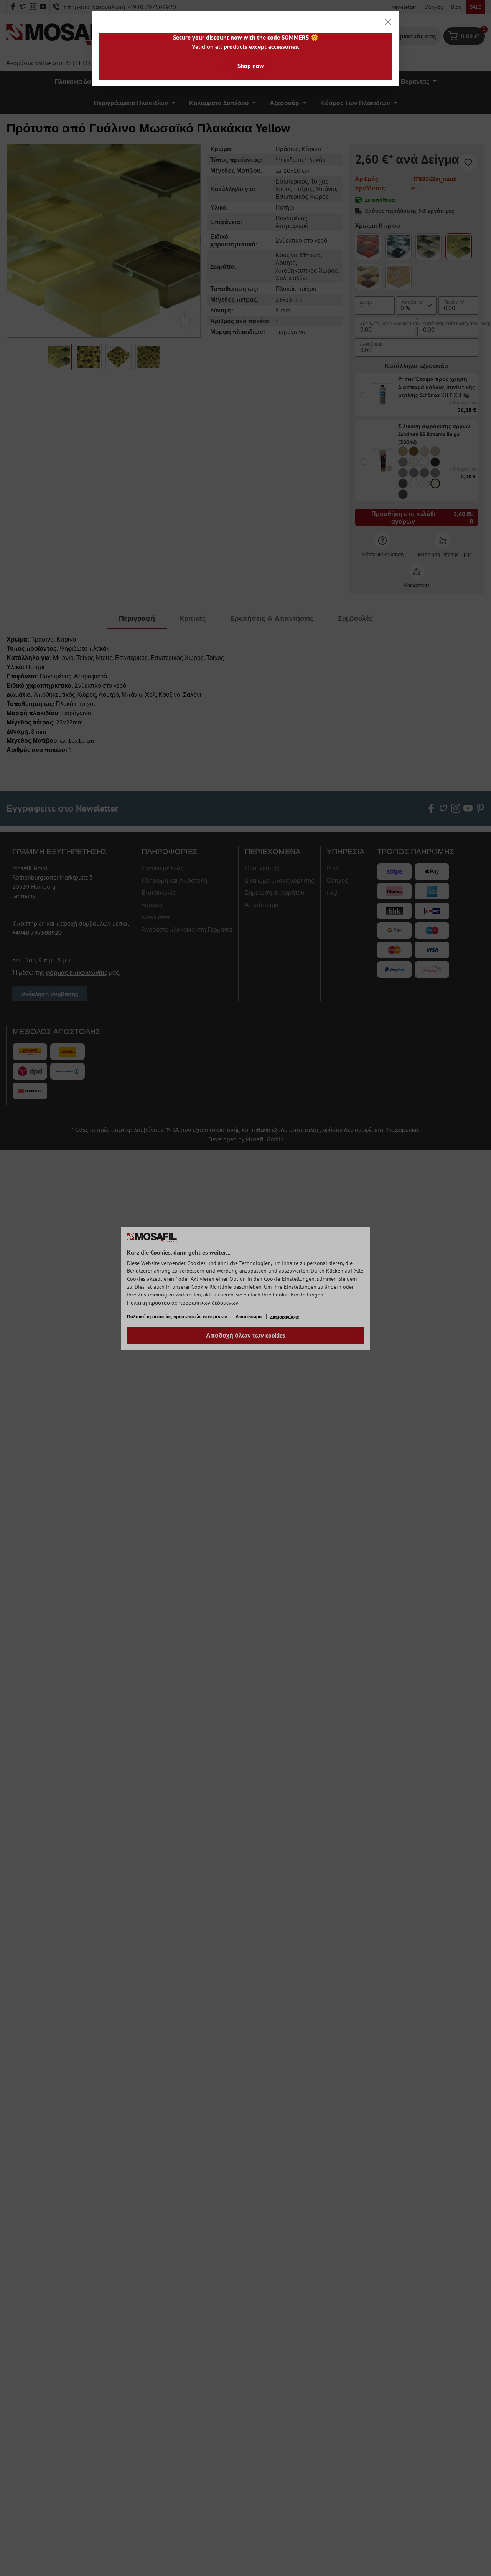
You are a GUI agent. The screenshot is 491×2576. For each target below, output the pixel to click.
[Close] (388, 22)
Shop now (251, 66)
